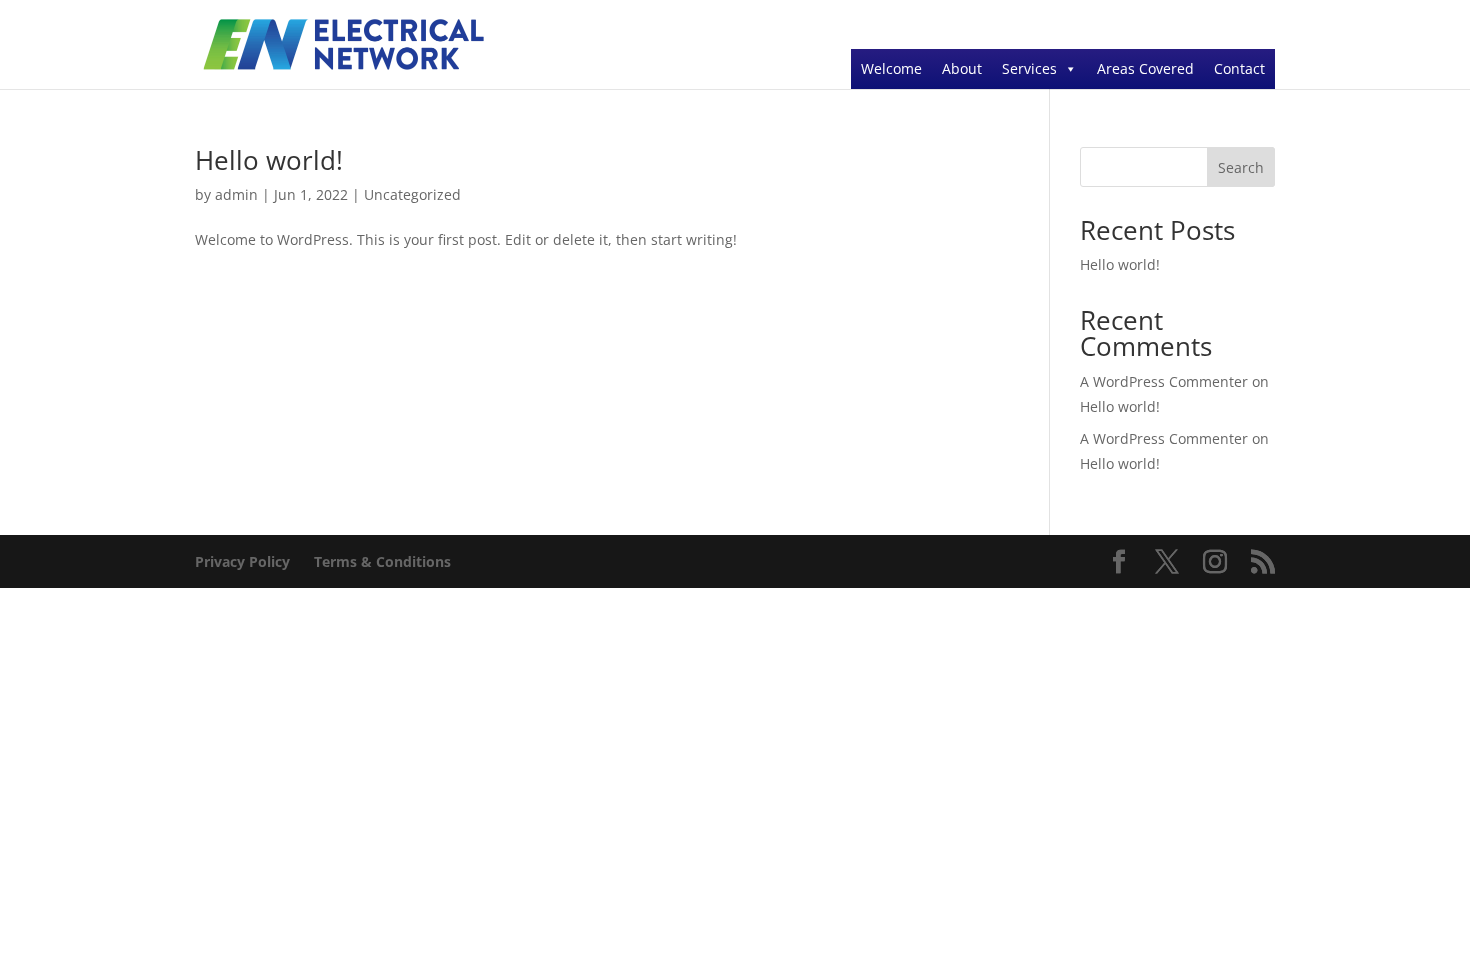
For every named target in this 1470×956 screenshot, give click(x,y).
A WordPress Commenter (1164, 438)
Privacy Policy (242, 561)
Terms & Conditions (382, 561)
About (962, 68)
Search (1241, 167)
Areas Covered (1145, 68)
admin (236, 194)
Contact (1239, 68)
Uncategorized (412, 194)
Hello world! (269, 160)
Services (1029, 68)
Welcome (891, 68)
